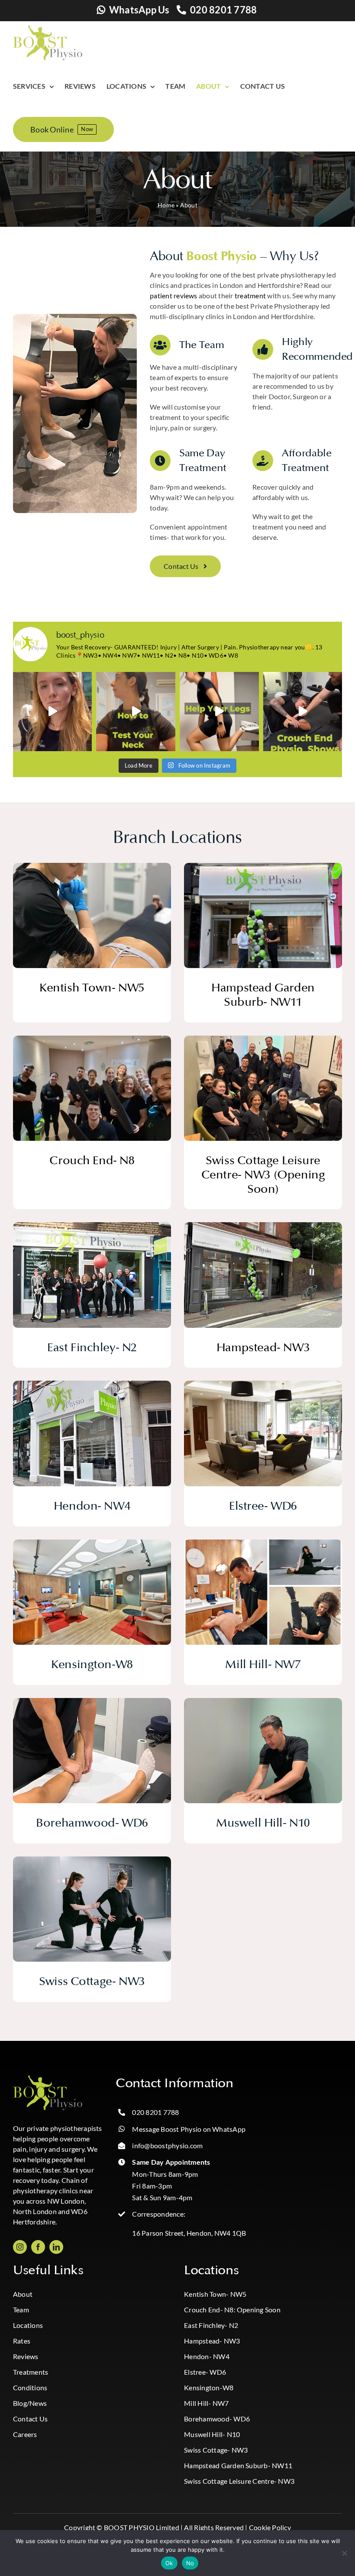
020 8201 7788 (223, 10)
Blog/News (30, 2403)
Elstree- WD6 (205, 2372)
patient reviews (174, 295)
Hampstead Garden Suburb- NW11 (238, 2465)
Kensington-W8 (209, 2387)
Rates (22, 2341)
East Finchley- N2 (211, 2325)
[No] (344, 2553)
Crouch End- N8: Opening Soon (232, 2310)
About (23, 2294)
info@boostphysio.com (167, 2145)
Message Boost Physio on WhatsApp (189, 2129)
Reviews (26, 2356)
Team (21, 2310)
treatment (250, 295)
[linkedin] (56, 2247)
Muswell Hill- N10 (212, 2434)
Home (166, 205)
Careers (25, 2434)
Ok (169, 2563)
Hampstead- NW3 (212, 2341)
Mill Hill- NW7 (206, 2403)
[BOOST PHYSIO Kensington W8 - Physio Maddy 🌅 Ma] (53, 712)
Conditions (30, 2387)
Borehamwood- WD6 (217, 2419)
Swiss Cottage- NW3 (216, 2450)
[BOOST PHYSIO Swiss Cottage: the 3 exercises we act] (219, 712)
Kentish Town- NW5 (215, 2294)
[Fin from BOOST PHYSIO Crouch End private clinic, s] (303, 712)
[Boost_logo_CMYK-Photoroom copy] (48, 2079)
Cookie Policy (270, 2527)
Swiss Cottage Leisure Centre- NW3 (239, 2481)
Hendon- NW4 (207, 2356)
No (190, 2563)
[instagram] (20, 2247)
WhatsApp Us (139, 10)
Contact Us (30, 2419)
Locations (28, 2325)
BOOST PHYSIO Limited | (143, 2527)
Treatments (31, 2372)
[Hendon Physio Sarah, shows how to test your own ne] (136, 712)
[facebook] (38, 2247)
